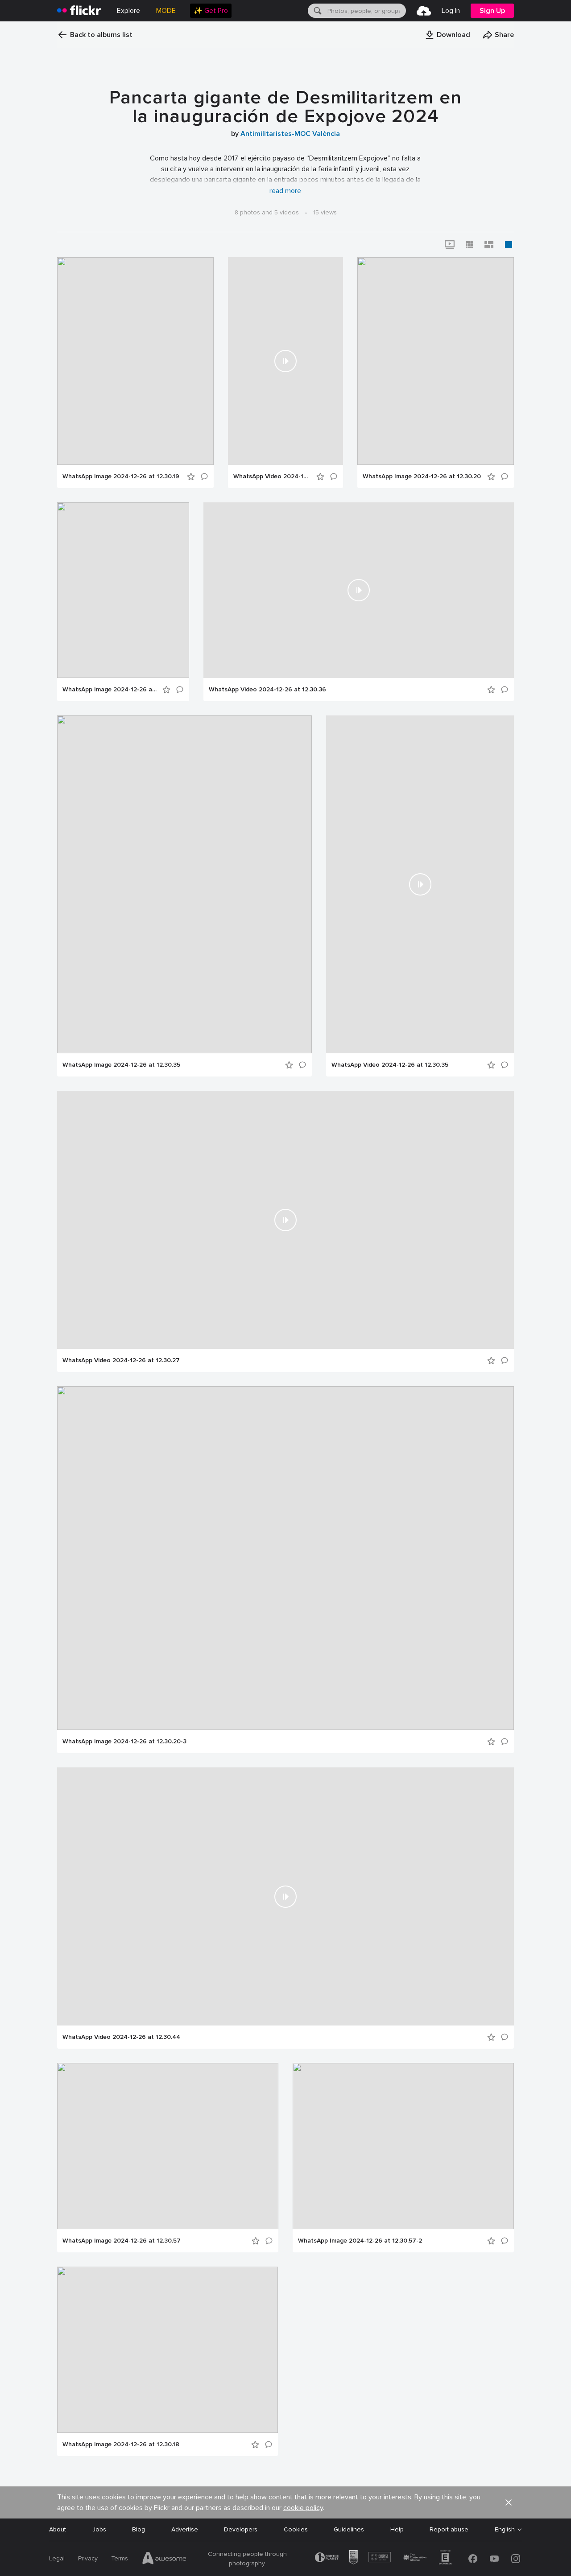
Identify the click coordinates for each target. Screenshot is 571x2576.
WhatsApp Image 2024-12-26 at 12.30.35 (121, 1065)
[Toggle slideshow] (450, 245)
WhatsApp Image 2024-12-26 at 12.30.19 (121, 477)
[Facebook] (473, 2559)
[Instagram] (516, 2559)
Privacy (88, 2558)
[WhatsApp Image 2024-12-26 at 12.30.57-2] (403, 2146)
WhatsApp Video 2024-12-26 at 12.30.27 (121, 1360)
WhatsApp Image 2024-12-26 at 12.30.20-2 (110, 690)
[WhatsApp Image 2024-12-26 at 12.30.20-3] (285, 1558)
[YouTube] (494, 2559)
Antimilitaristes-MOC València (290, 134)
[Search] (317, 11)
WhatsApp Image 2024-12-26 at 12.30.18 (121, 2445)
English (505, 2530)
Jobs (99, 2529)
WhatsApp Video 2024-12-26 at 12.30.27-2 (272, 477)
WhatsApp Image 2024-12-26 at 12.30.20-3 (124, 1742)
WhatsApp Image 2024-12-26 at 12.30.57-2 (360, 2241)
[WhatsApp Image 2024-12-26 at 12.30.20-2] (123, 590)
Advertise (185, 2529)
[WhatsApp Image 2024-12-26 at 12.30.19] (135, 361)
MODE (166, 11)
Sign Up (492, 11)
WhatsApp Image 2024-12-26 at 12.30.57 (122, 2241)
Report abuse (449, 2529)
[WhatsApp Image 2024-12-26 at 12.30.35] (184, 884)
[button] (447, 35)
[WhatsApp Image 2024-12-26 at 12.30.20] (436, 361)
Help (397, 2529)
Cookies (296, 2529)
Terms (120, 2558)
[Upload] (424, 11)
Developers (241, 2529)
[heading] (79, 11)
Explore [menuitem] (128, 11)
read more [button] (285, 191)
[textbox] (366, 11)
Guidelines (349, 2529)
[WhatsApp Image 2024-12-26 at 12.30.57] (168, 2146)
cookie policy (303, 2508)
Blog (139, 2529)
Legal (57, 2558)
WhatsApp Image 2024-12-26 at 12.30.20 (422, 477)
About (58, 2529)
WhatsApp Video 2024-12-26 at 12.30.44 (121, 2037)
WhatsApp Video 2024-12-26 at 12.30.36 (267, 690)
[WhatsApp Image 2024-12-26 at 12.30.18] (168, 2350)
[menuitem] (211, 11)
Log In (451, 11)
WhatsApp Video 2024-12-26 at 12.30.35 (390, 1065)
